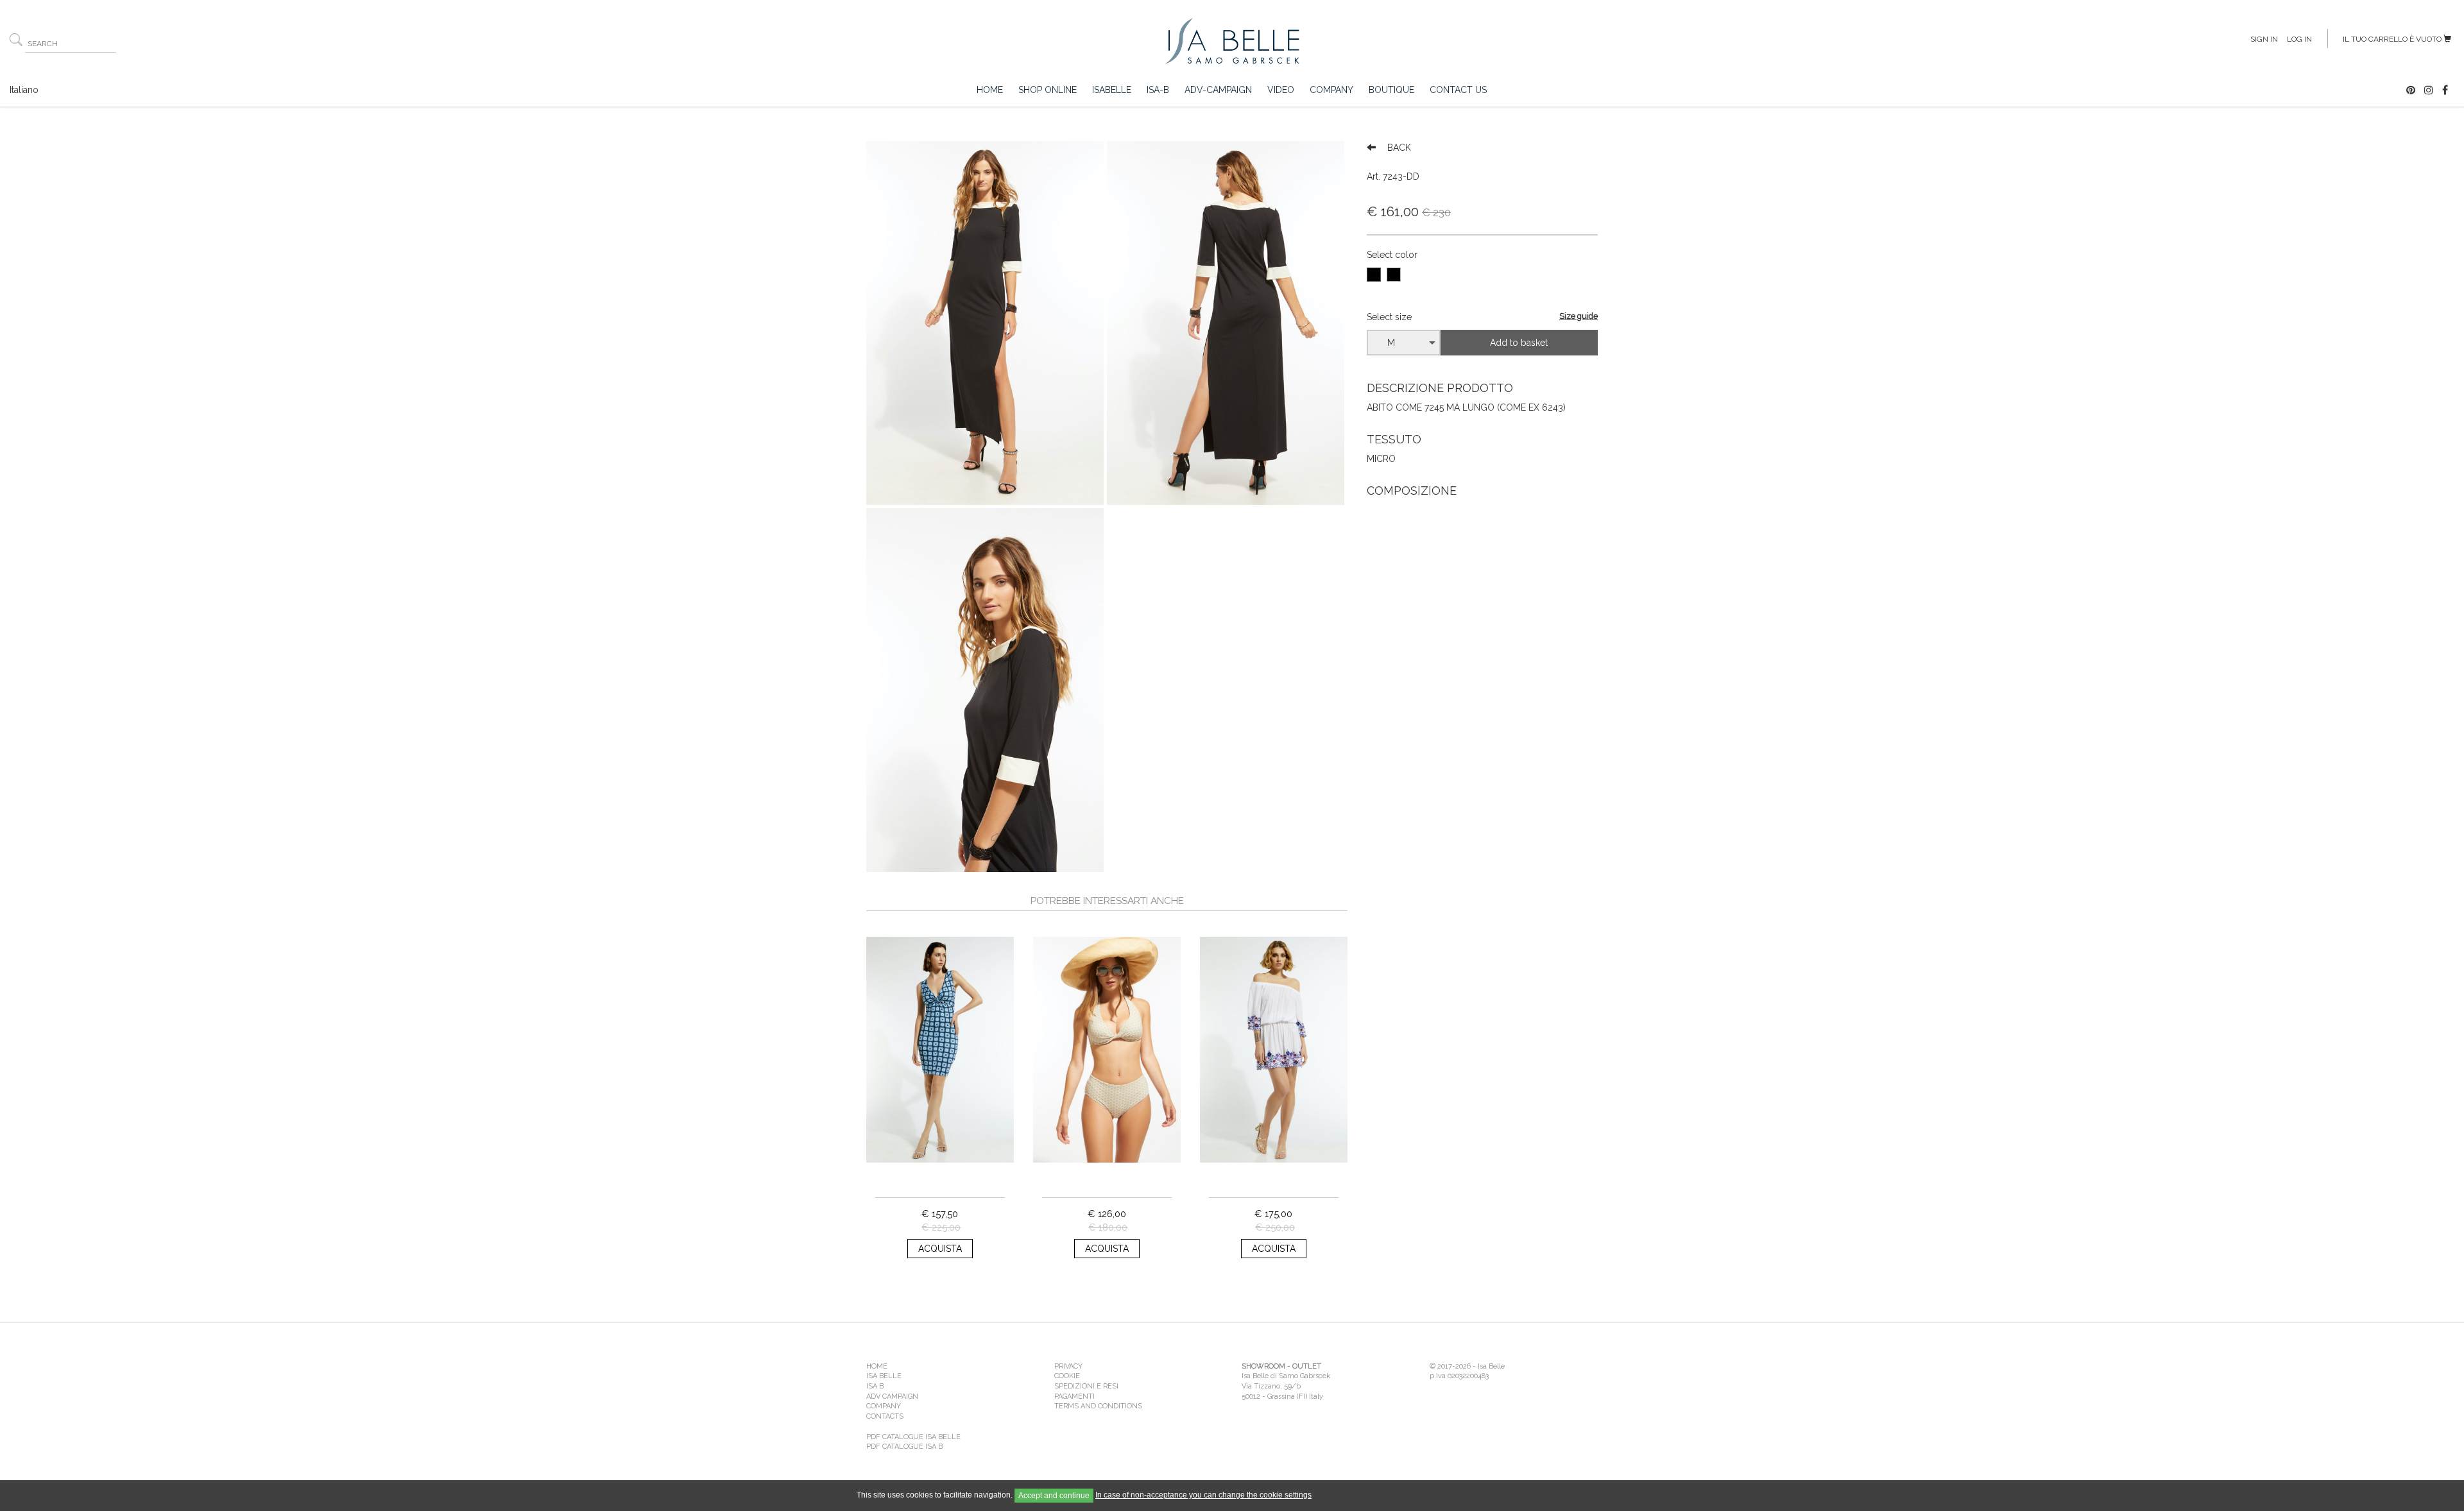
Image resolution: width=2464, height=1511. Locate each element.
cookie (1067, 1376)
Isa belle (884, 1376)
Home (990, 90)
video (1281, 90)
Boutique (1391, 90)
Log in (2299, 39)
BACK (1398, 148)
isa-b (1158, 90)
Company (1331, 90)
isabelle (1112, 90)
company (884, 1406)
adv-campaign (1218, 90)
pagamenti (1074, 1396)
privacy (1068, 1366)
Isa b (875, 1386)
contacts (885, 1416)
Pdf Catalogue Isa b (904, 1447)
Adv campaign (892, 1396)
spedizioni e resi (1086, 1386)
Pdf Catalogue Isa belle (913, 1437)
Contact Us (1458, 90)
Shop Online (1048, 90)
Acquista (940, 1249)
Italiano (24, 90)
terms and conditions (1098, 1406)
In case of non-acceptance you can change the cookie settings (1203, 1495)
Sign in (2264, 39)
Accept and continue (1054, 1496)
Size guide (1579, 316)
